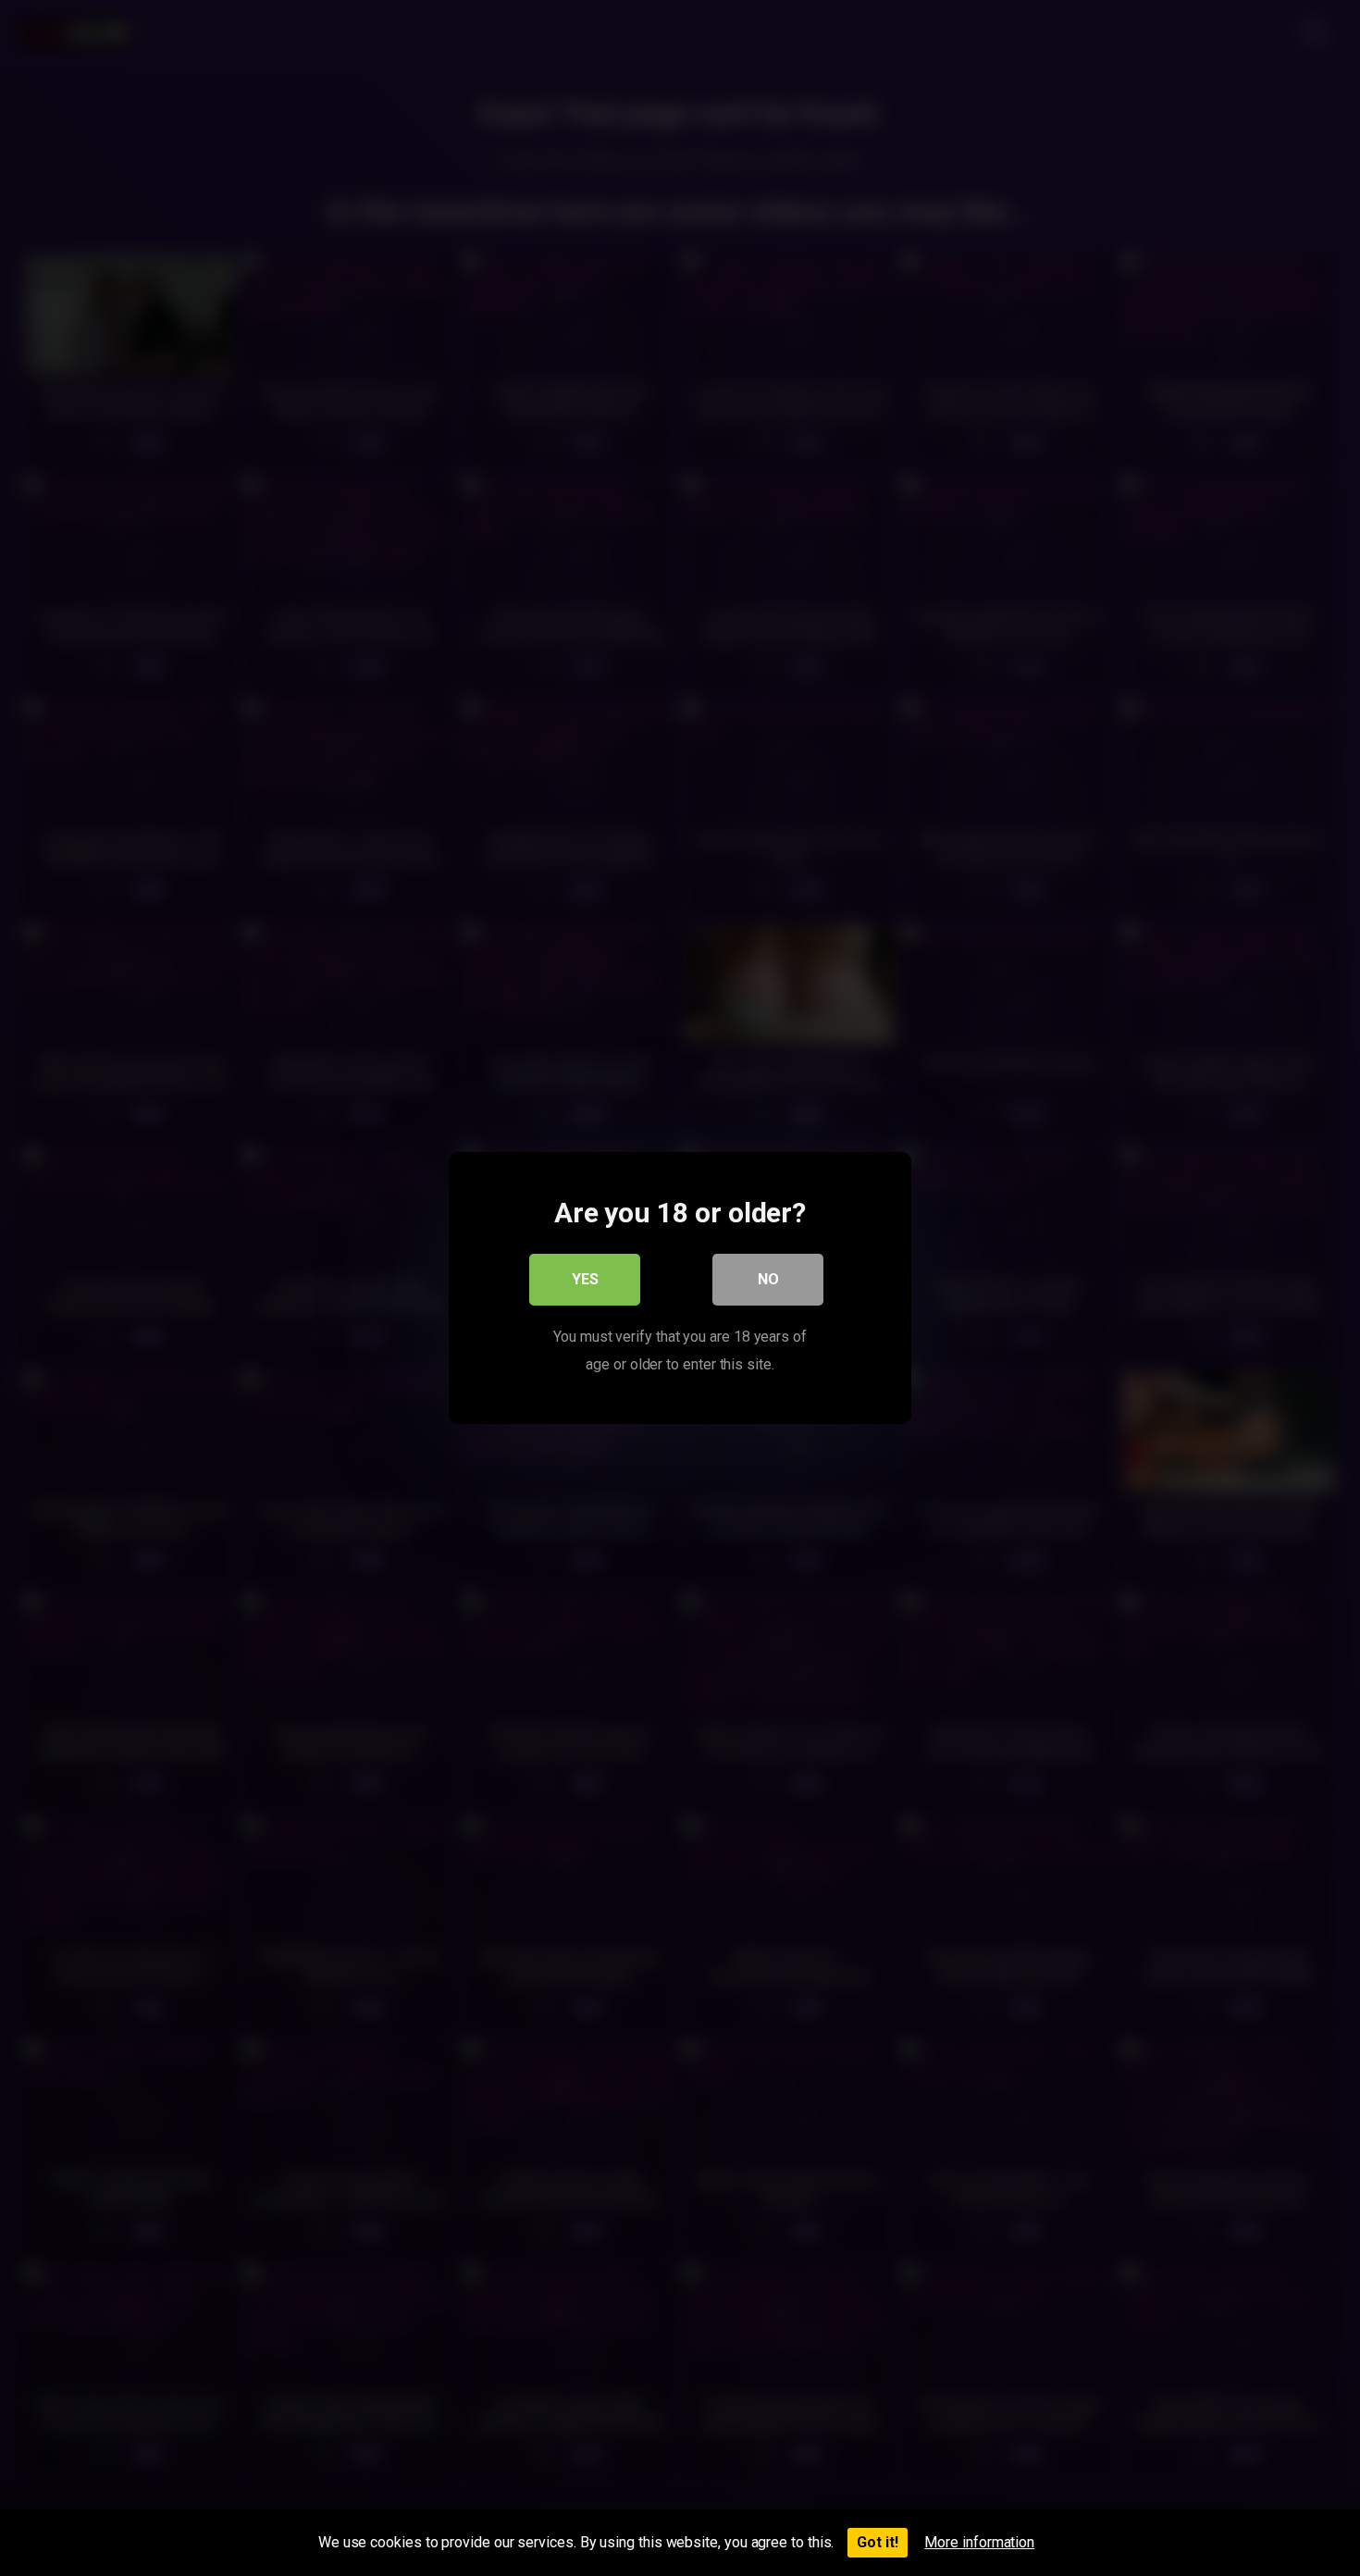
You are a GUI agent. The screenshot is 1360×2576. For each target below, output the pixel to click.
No (768, 1279)
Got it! (878, 2542)
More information (979, 2542)
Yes (585, 1279)
